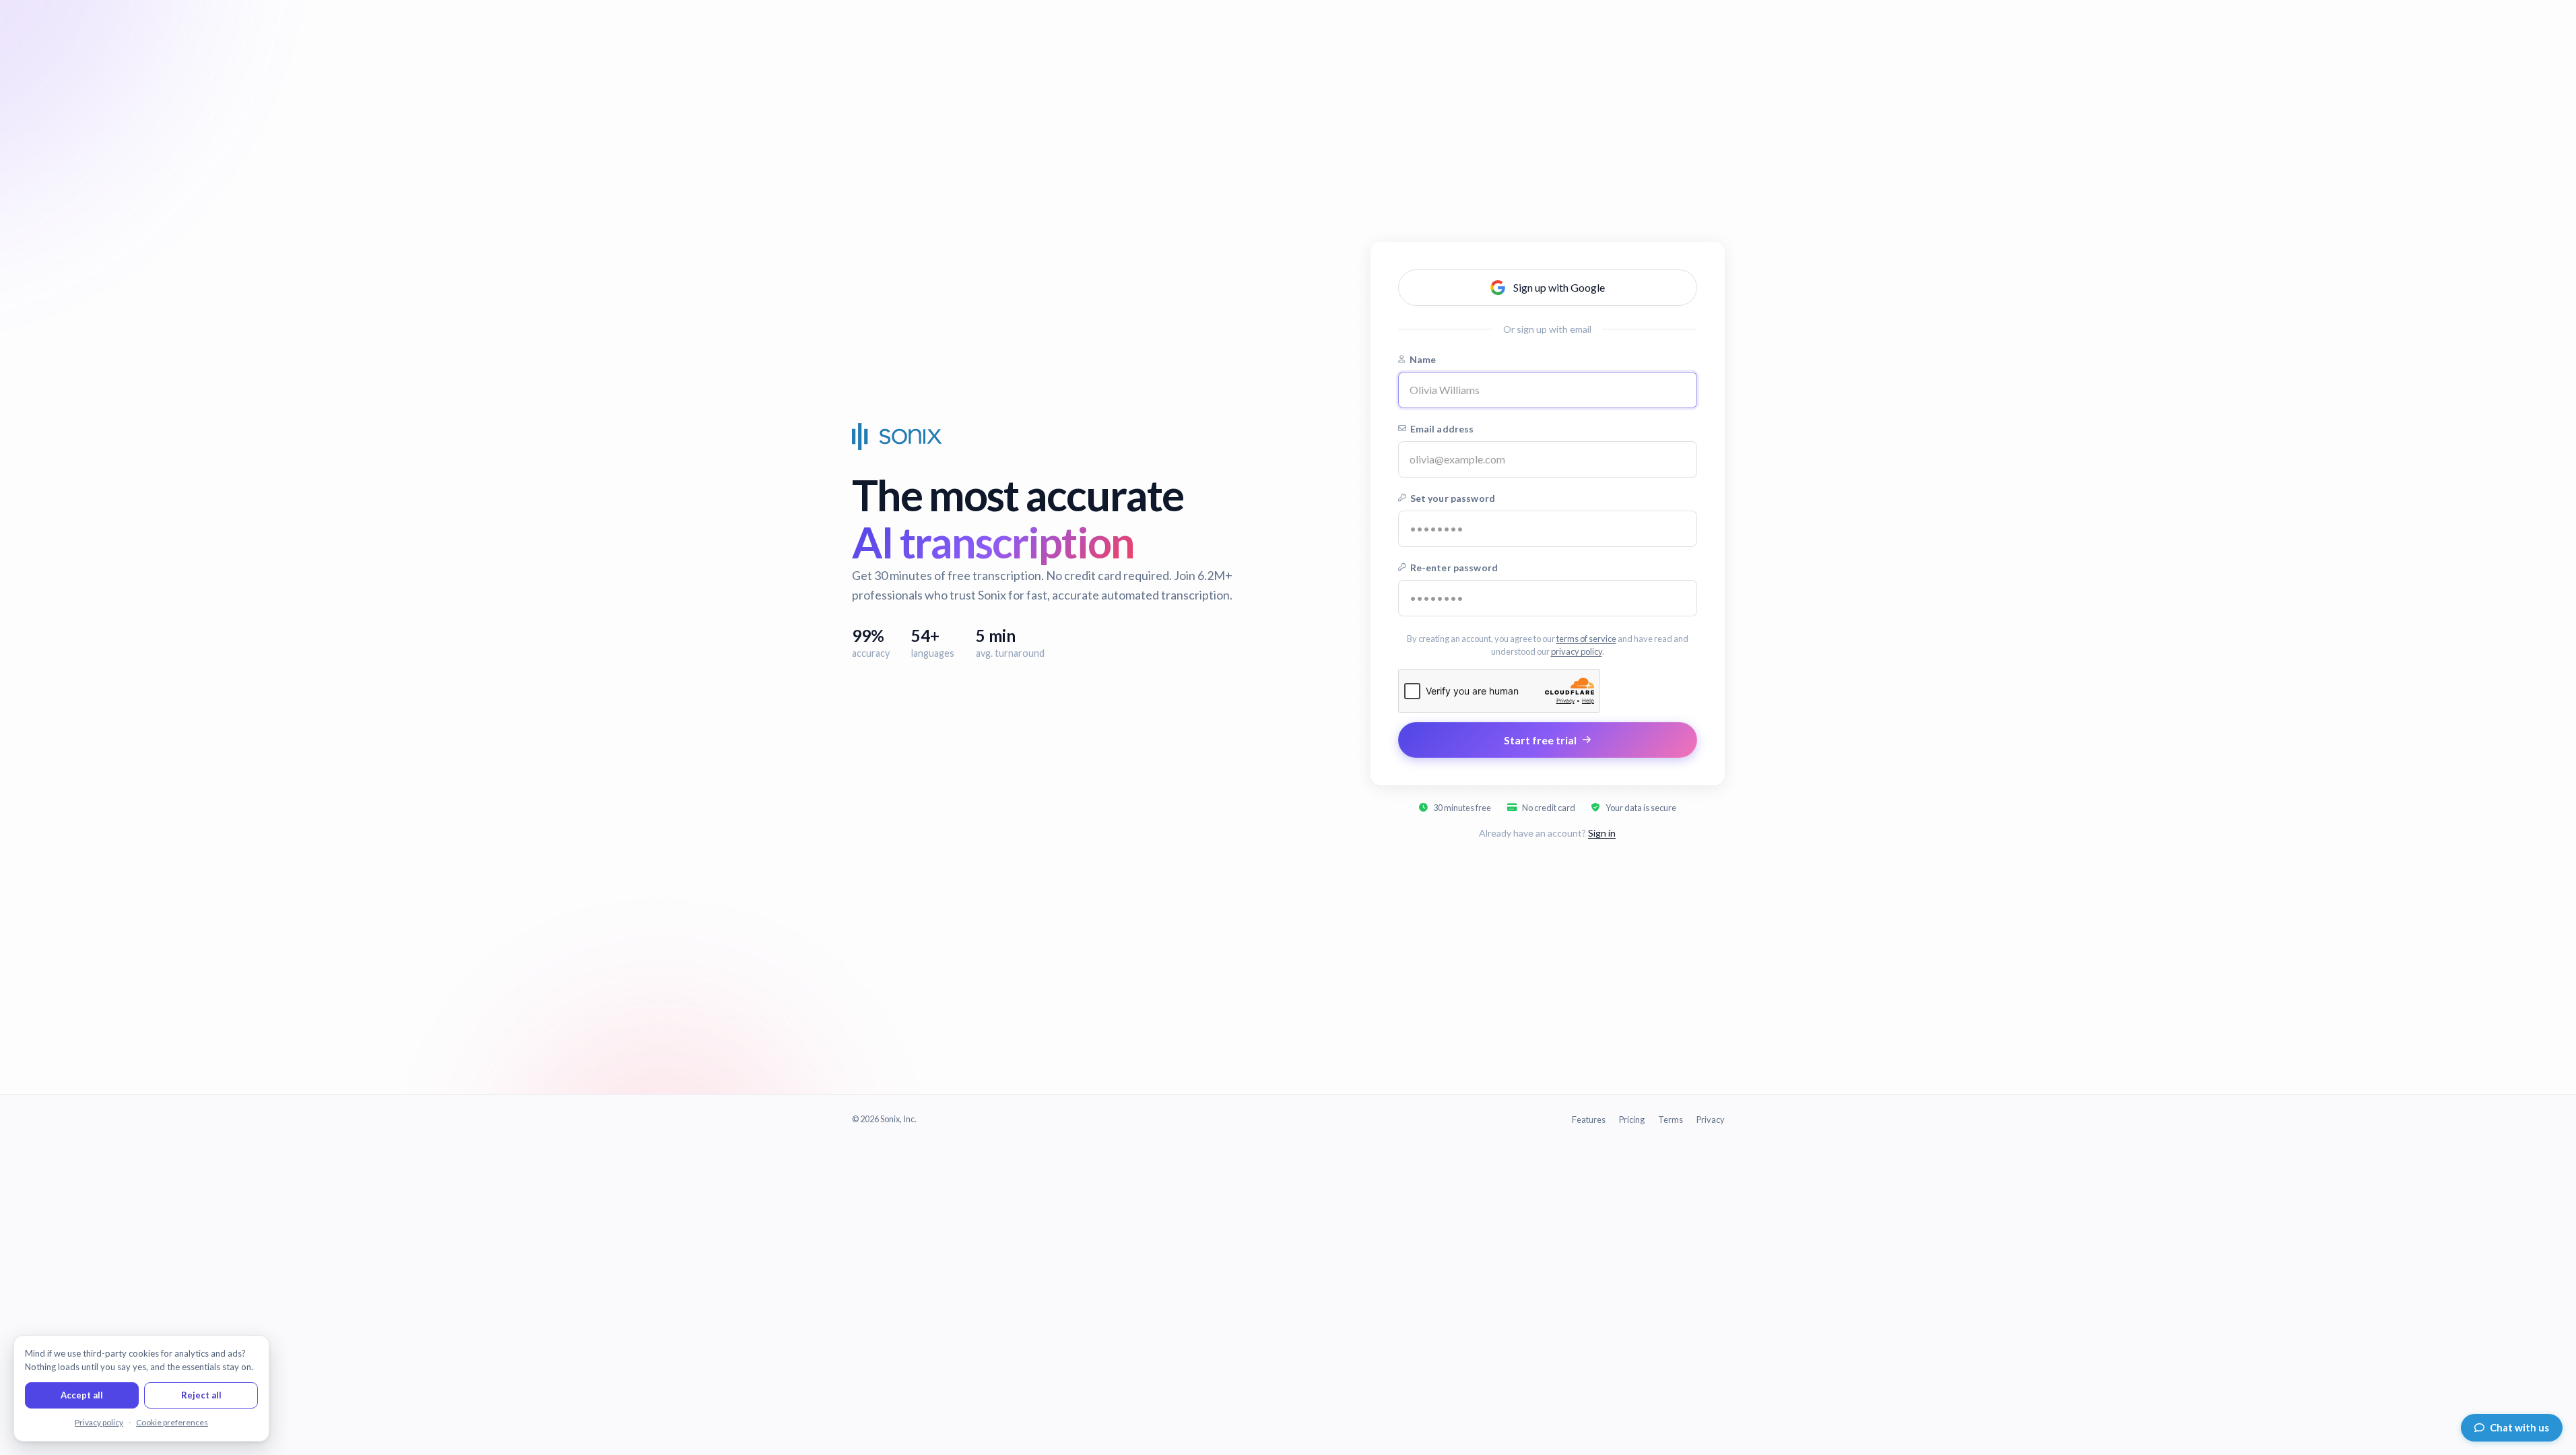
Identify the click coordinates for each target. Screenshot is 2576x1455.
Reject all (201, 1395)
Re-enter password (1454, 568)
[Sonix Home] (897, 437)
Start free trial (1540, 740)
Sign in (1602, 833)
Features (1589, 1120)
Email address (1442, 429)
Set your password (1453, 498)
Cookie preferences (172, 1422)
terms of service (1586, 639)
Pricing (1632, 1120)
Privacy (1711, 1120)
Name (1423, 359)
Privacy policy (99, 1422)
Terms (1671, 1120)
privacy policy (1577, 651)
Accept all (82, 1395)
